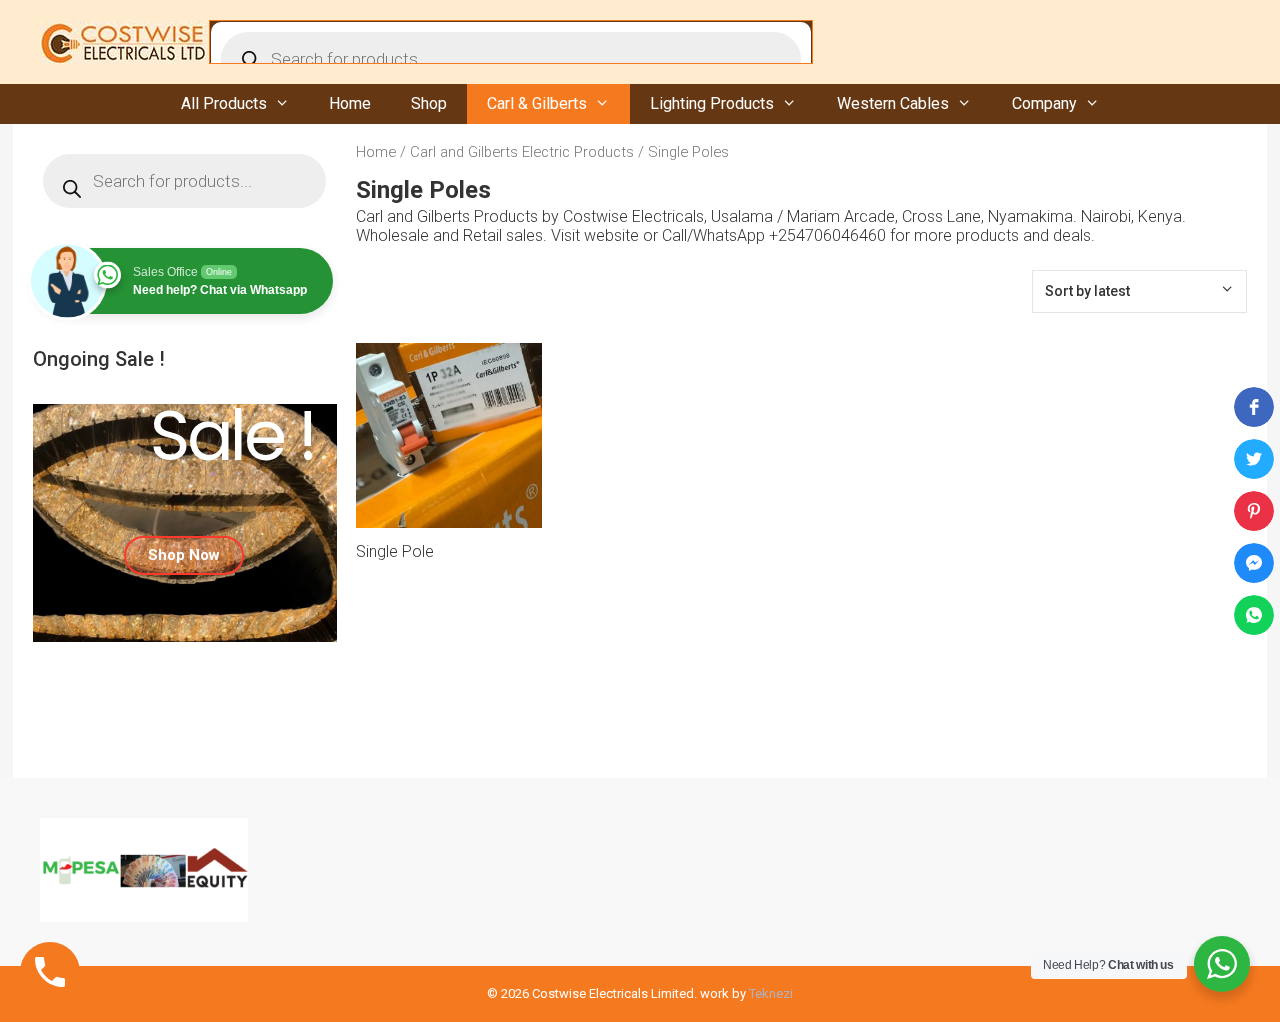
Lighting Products (712, 103)
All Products (224, 103)
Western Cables (893, 103)
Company (1044, 103)
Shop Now (184, 555)
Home (350, 103)
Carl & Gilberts (537, 103)
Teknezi (771, 993)
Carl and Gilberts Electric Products (522, 152)
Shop (429, 103)
